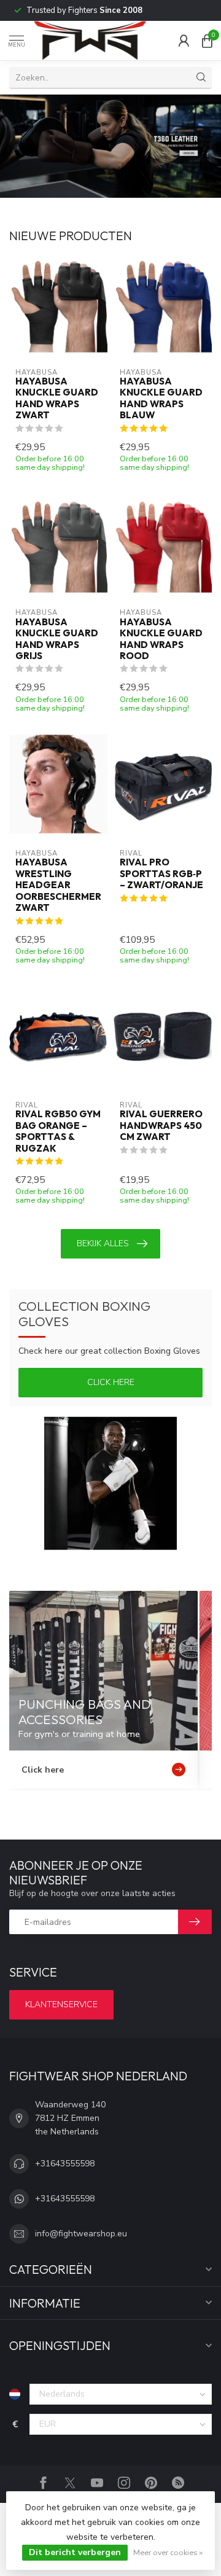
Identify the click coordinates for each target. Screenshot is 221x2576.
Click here (111, 1382)
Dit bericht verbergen (75, 2552)
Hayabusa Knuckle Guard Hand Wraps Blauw (161, 398)
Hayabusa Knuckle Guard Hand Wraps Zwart (57, 398)
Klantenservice (61, 2004)
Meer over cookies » (168, 2552)
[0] (207, 41)
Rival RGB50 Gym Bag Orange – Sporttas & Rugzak (58, 1131)
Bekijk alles (103, 1243)
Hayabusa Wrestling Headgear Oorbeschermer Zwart (58, 885)
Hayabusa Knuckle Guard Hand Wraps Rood (161, 639)
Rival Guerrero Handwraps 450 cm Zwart (161, 1126)
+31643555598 (65, 2164)
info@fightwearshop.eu (81, 2234)
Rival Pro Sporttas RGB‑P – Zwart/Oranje (161, 874)
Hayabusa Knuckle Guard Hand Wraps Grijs (57, 639)
